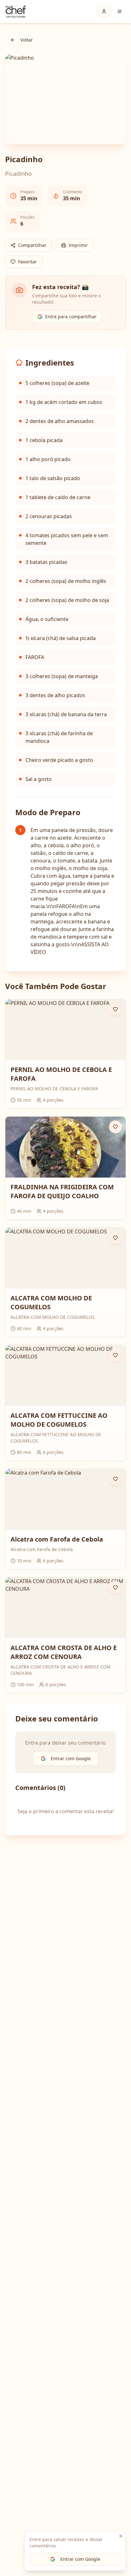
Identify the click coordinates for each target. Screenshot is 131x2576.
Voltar (27, 40)
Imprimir (78, 245)
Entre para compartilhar (71, 317)
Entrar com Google (80, 2559)
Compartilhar (32, 245)
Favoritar (28, 262)
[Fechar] (121, 2536)
